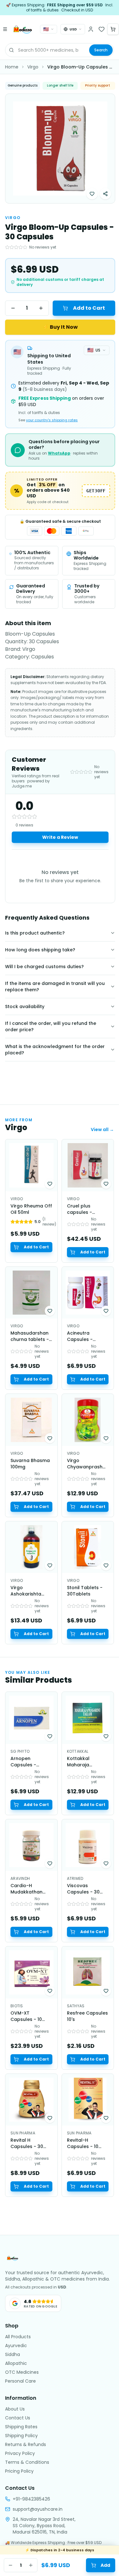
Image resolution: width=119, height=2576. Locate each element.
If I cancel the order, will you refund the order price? (51, 1026)
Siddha (13, 2354)
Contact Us (18, 2418)
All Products (18, 2337)
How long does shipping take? (40, 950)
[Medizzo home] (23, 29)
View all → (102, 1129)
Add (105, 2565)
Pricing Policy (19, 2471)
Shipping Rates (21, 2427)
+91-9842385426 (31, 2499)
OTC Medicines (22, 2372)
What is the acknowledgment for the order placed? (55, 1050)
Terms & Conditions (27, 2462)
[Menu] (5, 29)
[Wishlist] (102, 29)
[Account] (91, 29)
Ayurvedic (16, 2346)
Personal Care (20, 2381)
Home (12, 67)
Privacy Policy (20, 2453)
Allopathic (16, 2363)
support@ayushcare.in (38, 2509)
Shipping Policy (21, 2436)
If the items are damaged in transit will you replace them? (55, 987)
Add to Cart (89, 308)
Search (101, 50)
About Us (15, 2409)
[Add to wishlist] (92, 194)
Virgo (33, 67)
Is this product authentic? (35, 933)
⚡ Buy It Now (60, 327)
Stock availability (25, 1006)
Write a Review (60, 837)
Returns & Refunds (26, 2444)
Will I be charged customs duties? (44, 967)
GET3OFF (96, 491)
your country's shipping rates (52, 420)
